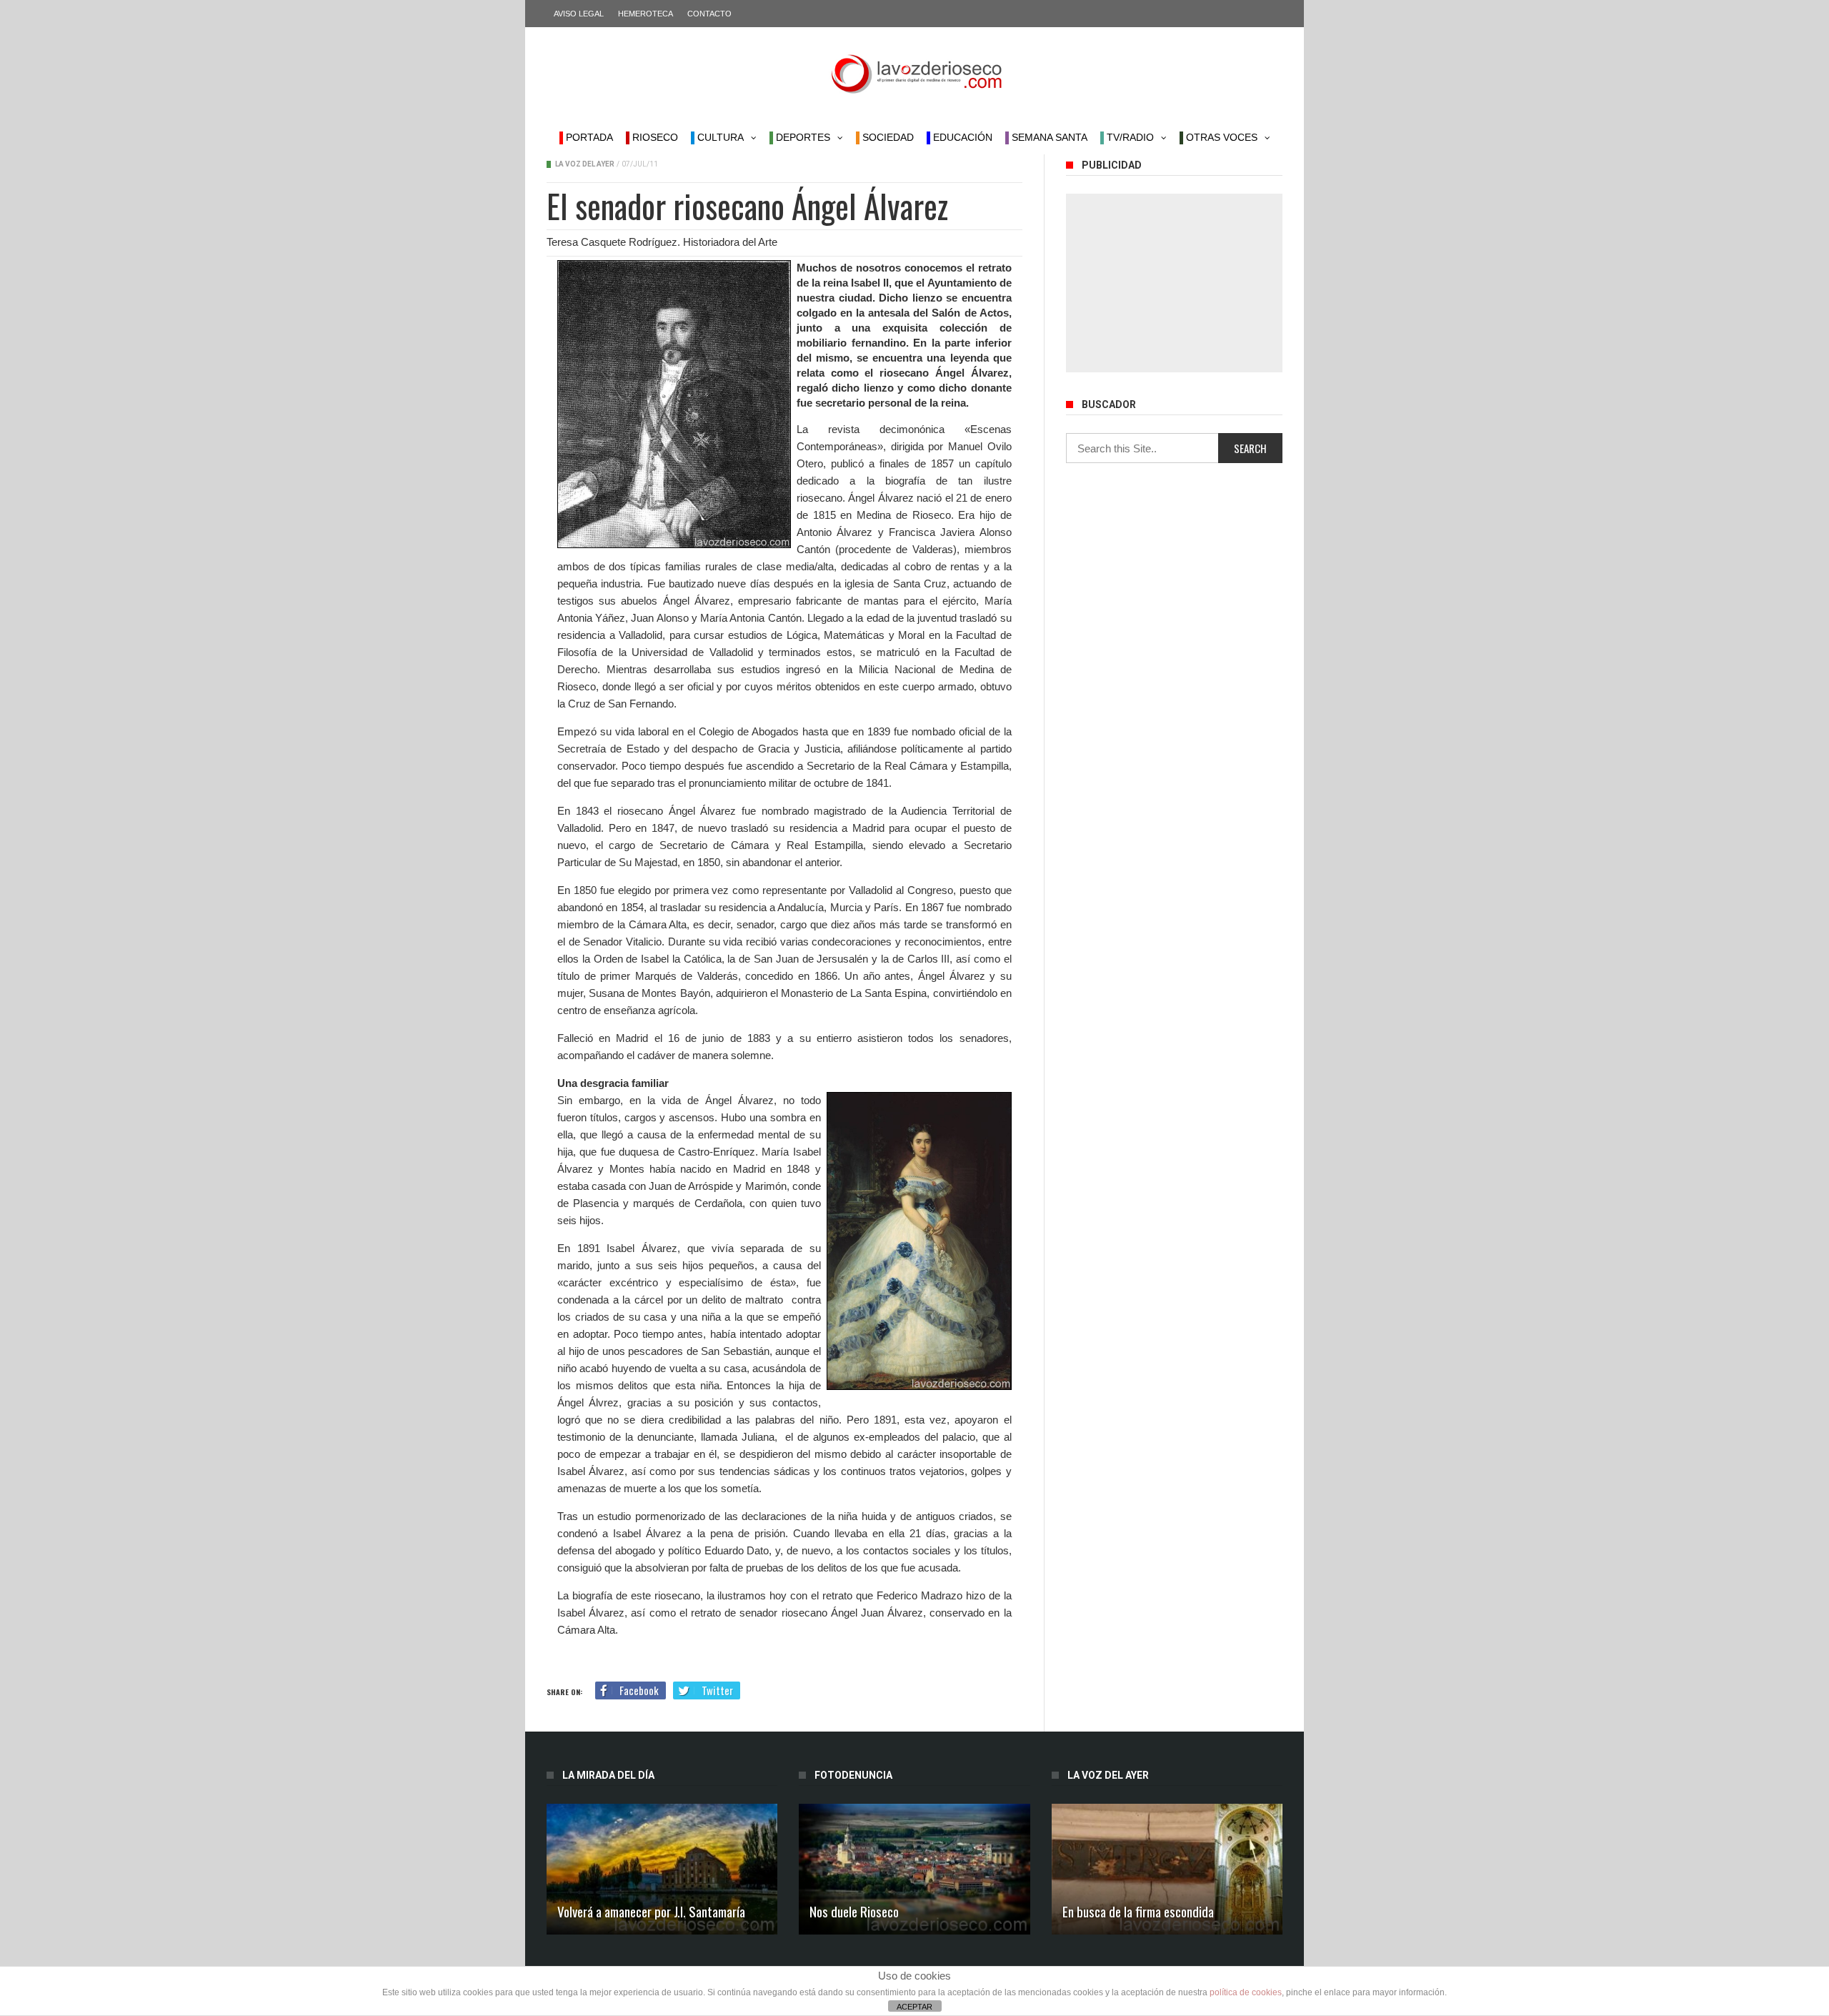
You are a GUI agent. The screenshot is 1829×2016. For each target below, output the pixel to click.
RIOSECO (654, 137)
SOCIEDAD (887, 137)
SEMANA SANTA (1048, 137)
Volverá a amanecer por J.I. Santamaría (651, 1911)
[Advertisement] (1174, 283)
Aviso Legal (579, 14)
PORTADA (588, 137)
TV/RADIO (1129, 137)
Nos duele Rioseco (854, 1911)
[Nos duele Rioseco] (914, 1869)
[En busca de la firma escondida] (1167, 1869)
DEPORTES (802, 137)
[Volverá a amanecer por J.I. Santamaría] (662, 1869)
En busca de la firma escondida (1138, 1911)
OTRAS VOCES (1220, 137)
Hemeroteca (646, 14)
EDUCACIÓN (961, 137)
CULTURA (719, 137)
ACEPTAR (914, 2007)
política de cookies (1246, 1992)
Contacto (709, 14)
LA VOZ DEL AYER (585, 164)
